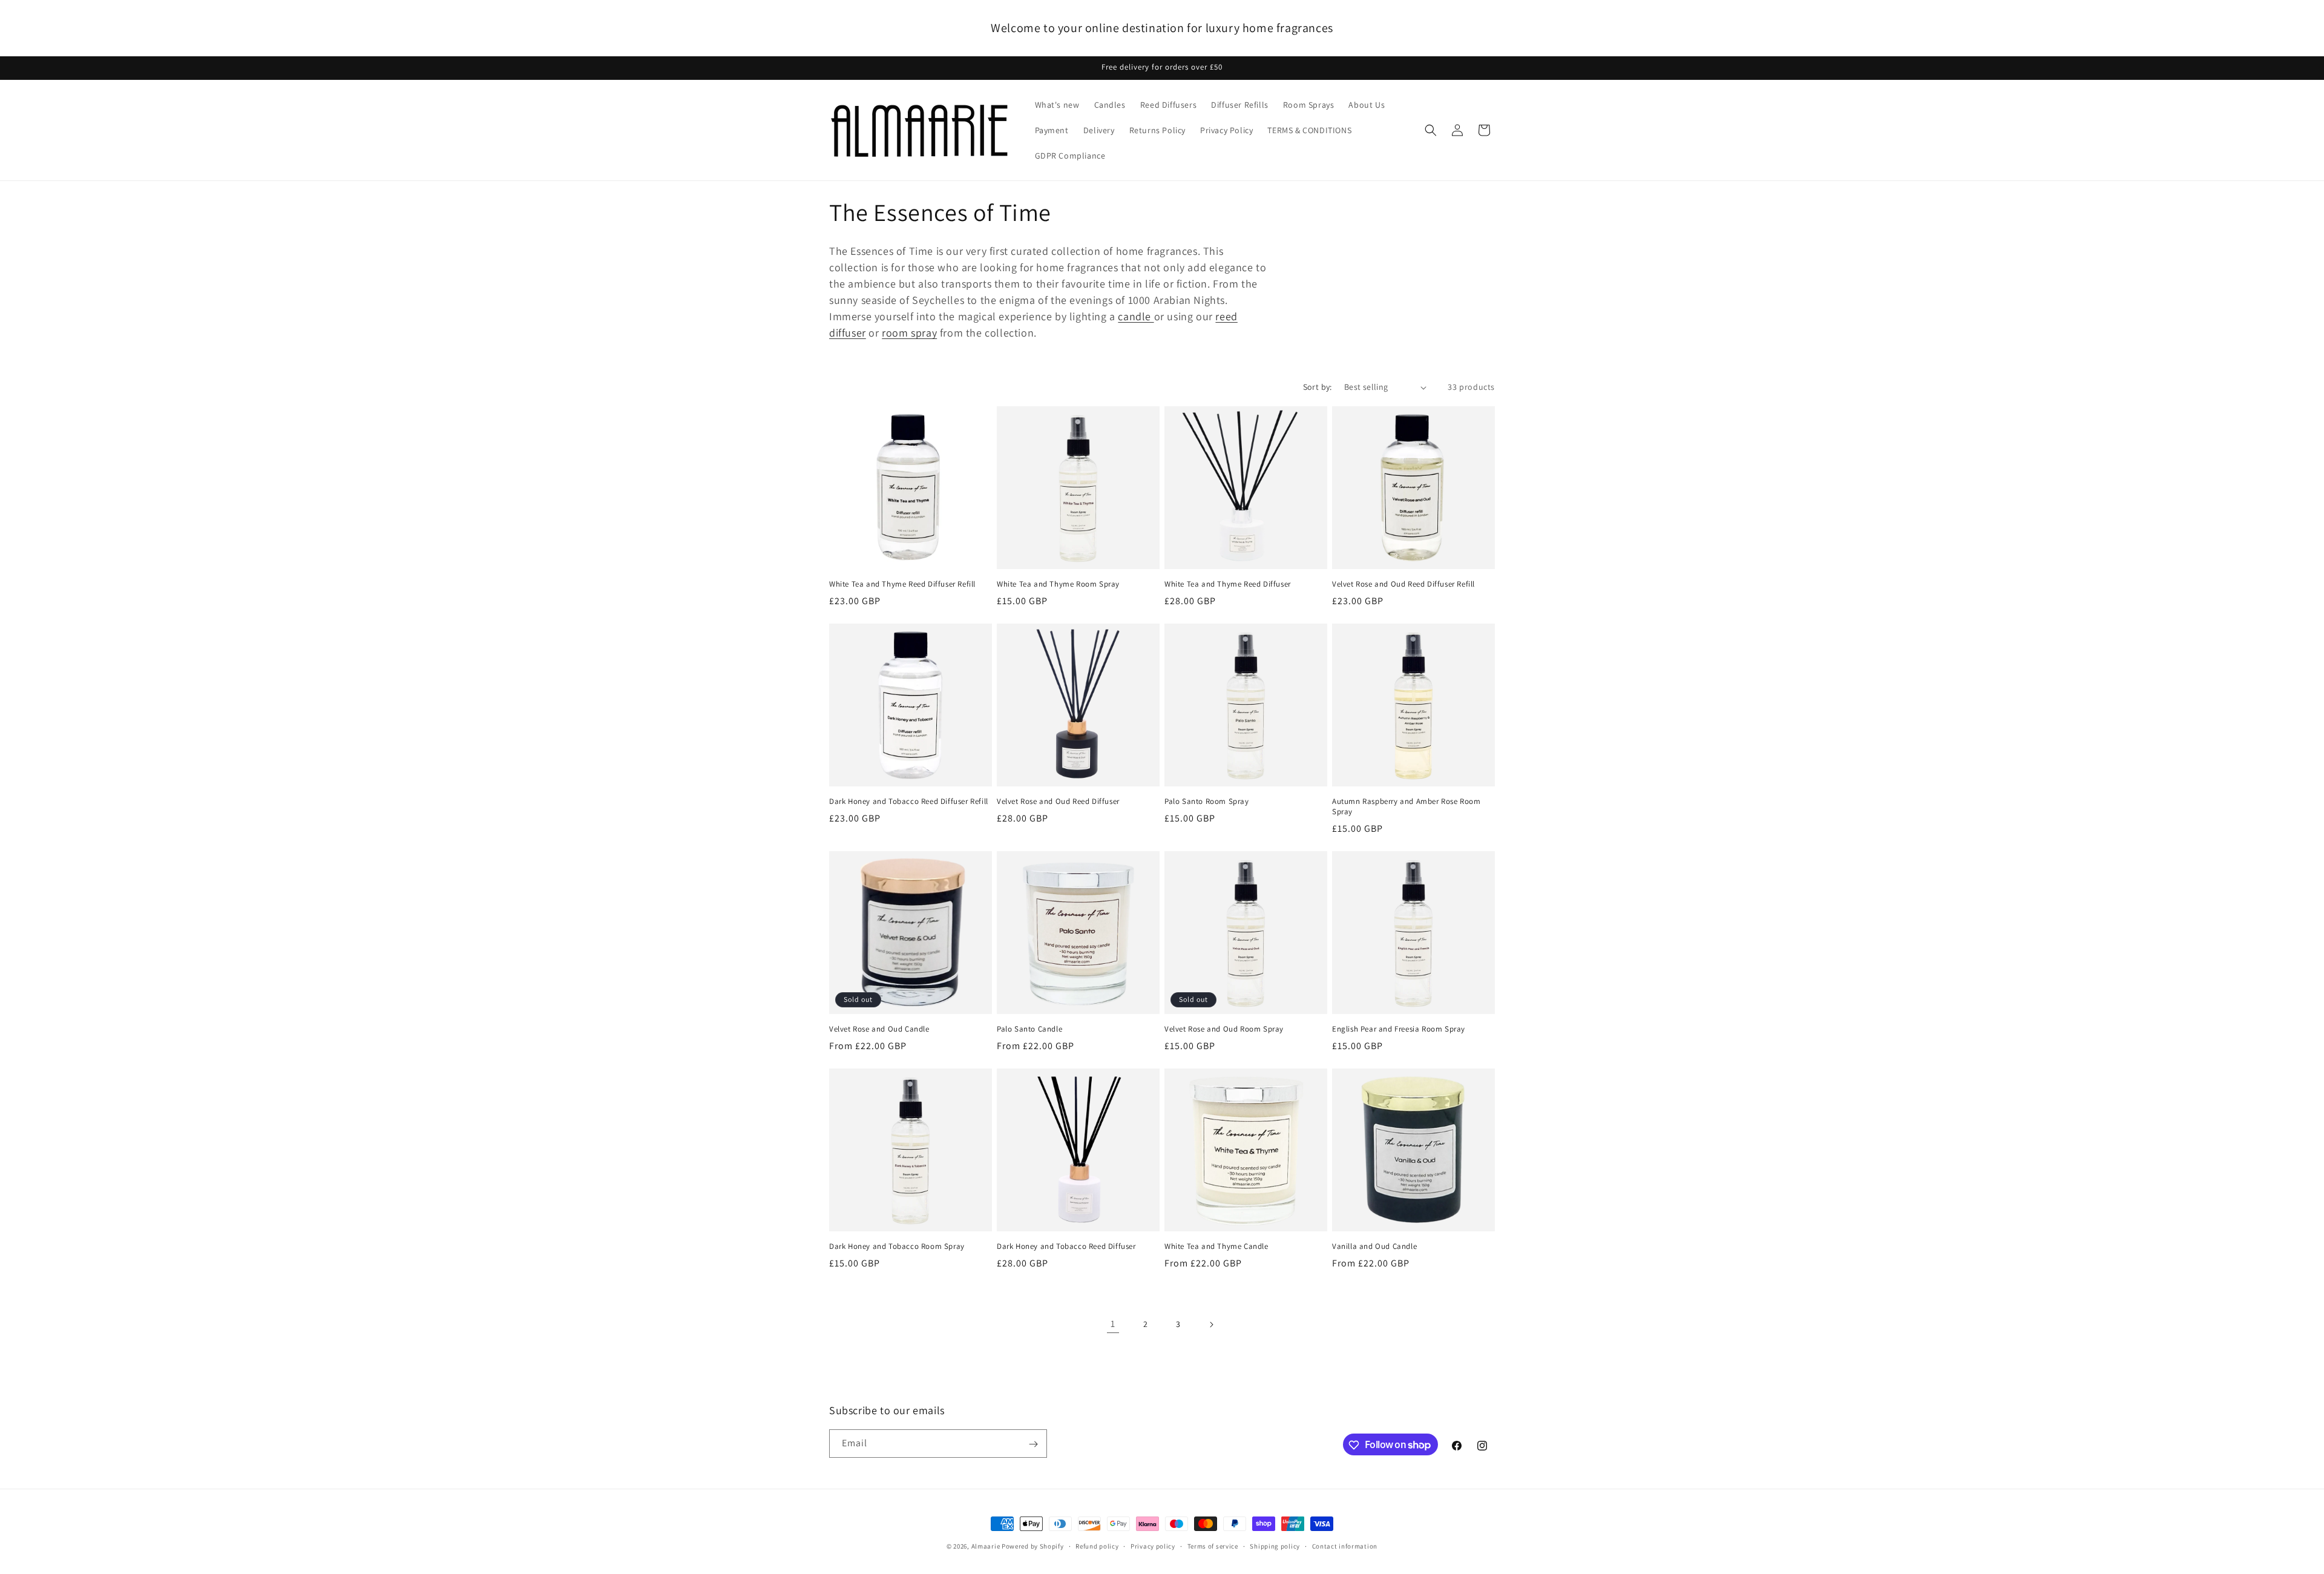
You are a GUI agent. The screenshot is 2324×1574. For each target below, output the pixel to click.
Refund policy (1097, 1546)
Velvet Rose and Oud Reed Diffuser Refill (1403, 584)
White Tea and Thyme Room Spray (1058, 584)
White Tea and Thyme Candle (1216, 1246)
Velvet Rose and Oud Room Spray (1224, 1029)
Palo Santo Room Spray (1207, 802)
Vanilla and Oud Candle (1374, 1246)
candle (1136, 316)
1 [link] (1113, 1324)
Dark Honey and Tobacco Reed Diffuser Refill (909, 802)
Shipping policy (1275, 1546)
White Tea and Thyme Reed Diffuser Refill (902, 584)
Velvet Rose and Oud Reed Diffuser (1058, 802)
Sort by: (1318, 387)
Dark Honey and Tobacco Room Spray (897, 1246)
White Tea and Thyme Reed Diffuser (1228, 584)
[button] (1431, 130)
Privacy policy (1153, 1546)
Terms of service (1213, 1546)
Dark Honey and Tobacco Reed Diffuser (1066, 1246)
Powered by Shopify (1033, 1546)
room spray (909, 333)
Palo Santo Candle (1029, 1029)
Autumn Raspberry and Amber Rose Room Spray (1407, 807)
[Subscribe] (1033, 1444)
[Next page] (1211, 1325)
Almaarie (986, 1546)
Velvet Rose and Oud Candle (879, 1029)
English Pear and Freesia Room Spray (1399, 1029)
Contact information (1345, 1546)
